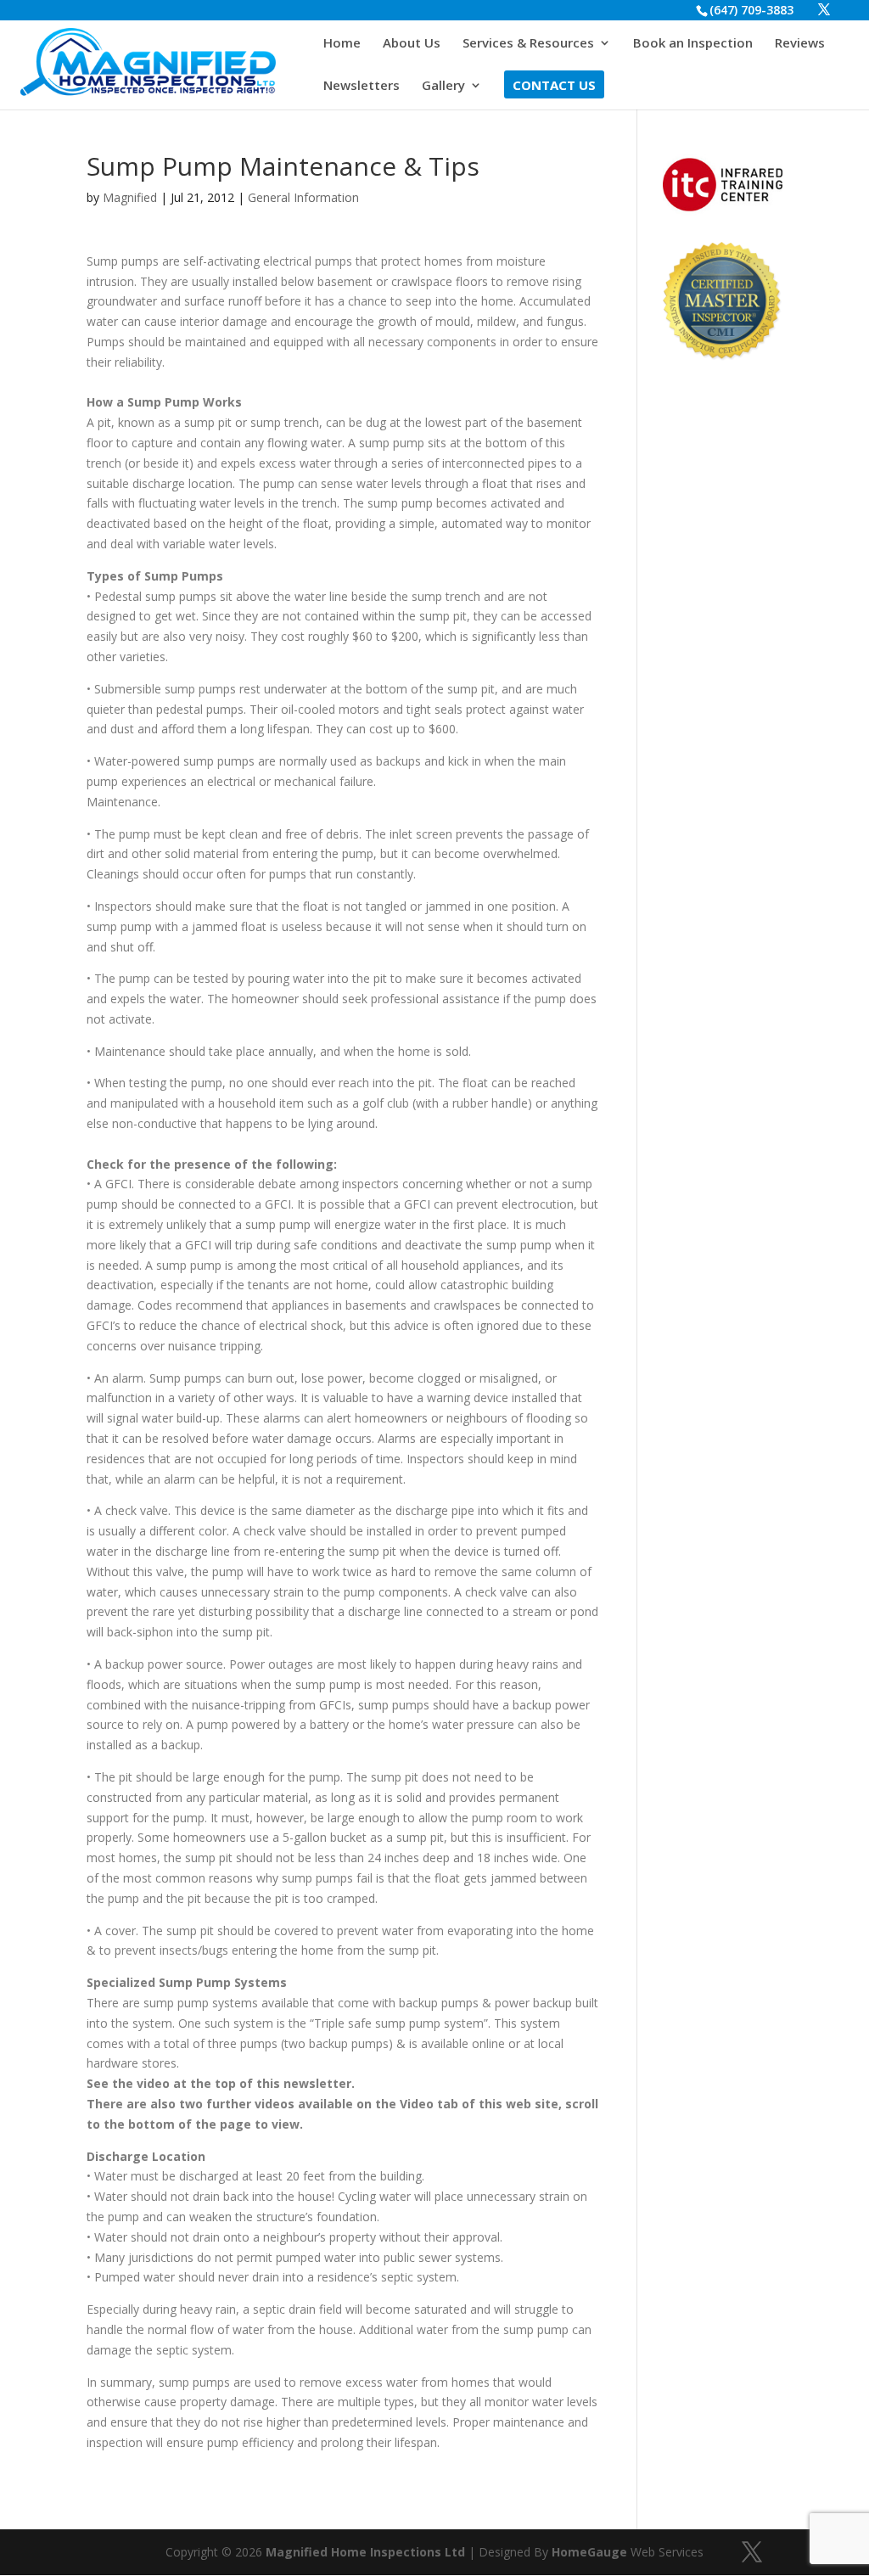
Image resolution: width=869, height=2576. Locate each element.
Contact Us (554, 86)
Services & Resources (528, 44)
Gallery (443, 86)
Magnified (130, 197)
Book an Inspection (693, 44)
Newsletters (362, 86)
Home (342, 44)
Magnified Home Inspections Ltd (365, 2552)
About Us (412, 44)
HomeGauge (589, 2552)
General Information (303, 197)
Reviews (800, 44)
